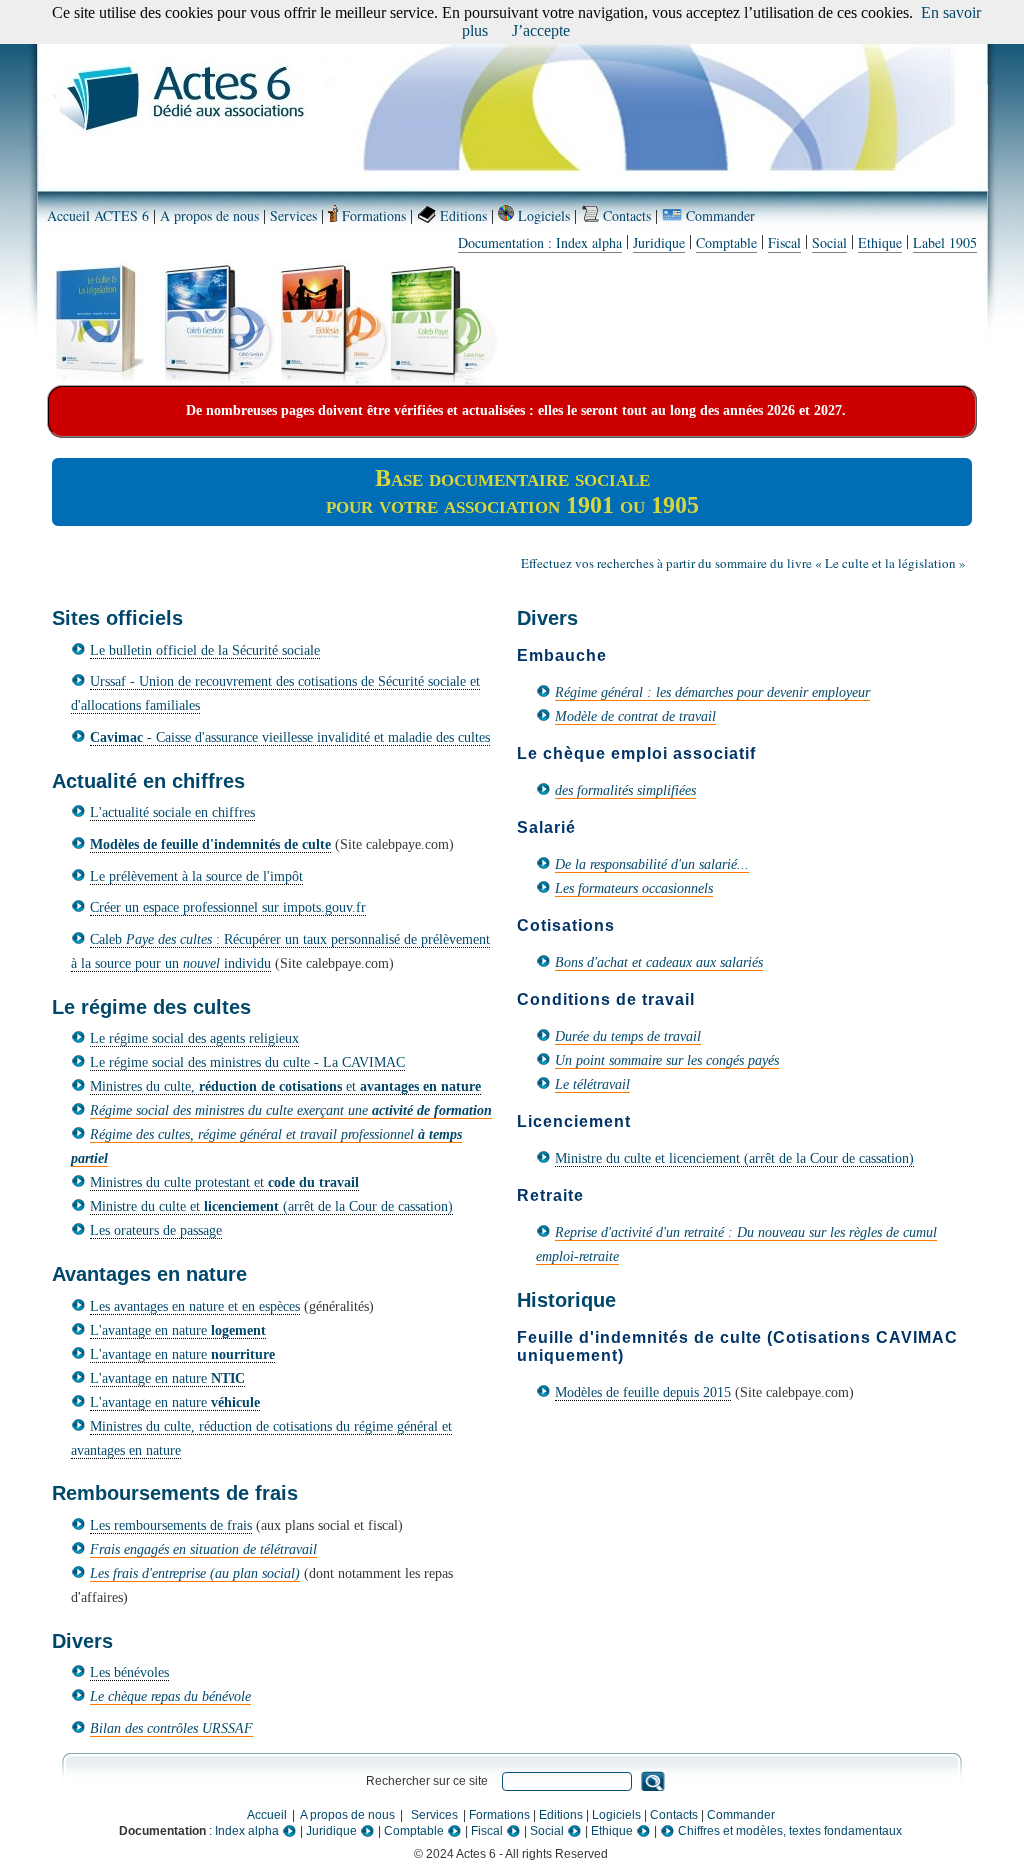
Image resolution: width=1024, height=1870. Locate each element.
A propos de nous (209, 215)
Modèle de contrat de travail (635, 716)
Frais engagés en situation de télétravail (203, 1549)
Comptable (726, 242)
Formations (372, 215)
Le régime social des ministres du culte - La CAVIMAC (247, 1062)
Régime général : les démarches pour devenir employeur (712, 692)
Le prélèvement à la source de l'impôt (196, 876)
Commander (718, 215)
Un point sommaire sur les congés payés (667, 1060)
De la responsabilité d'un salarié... (652, 864)
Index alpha (248, 1831)
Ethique (880, 242)
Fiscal (784, 242)
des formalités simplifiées (625, 790)
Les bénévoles (129, 1672)
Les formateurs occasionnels (634, 888)
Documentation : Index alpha (540, 242)
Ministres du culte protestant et (224, 1182)
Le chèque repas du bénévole (170, 1696)
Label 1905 (945, 242)
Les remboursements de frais (171, 1525)
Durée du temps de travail (628, 1036)
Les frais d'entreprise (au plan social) (195, 1573)
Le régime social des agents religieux (194, 1038)
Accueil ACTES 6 (98, 215)
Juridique (659, 242)
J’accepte (541, 30)
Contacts (625, 215)
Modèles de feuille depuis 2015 (643, 1392)
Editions (461, 215)
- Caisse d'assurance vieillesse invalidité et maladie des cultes (290, 737)
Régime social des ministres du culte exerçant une (291, 1110)
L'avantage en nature (178, 1330)
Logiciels (542, 215)
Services (293, 215)
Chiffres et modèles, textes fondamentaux (788, 1831)
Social (829, 242)
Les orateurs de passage (156, 1230)
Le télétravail (592, 1084)
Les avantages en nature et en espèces (195, 1306)
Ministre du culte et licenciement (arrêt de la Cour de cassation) (734, 1158)
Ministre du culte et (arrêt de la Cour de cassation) (271, 1206)
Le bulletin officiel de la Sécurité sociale (205, 650)
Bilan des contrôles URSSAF (171, 1728)
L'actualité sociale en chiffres (172, 812)
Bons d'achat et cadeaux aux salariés (659, 962)
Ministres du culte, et (285, 1086)
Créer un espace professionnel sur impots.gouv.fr (228, 907)
